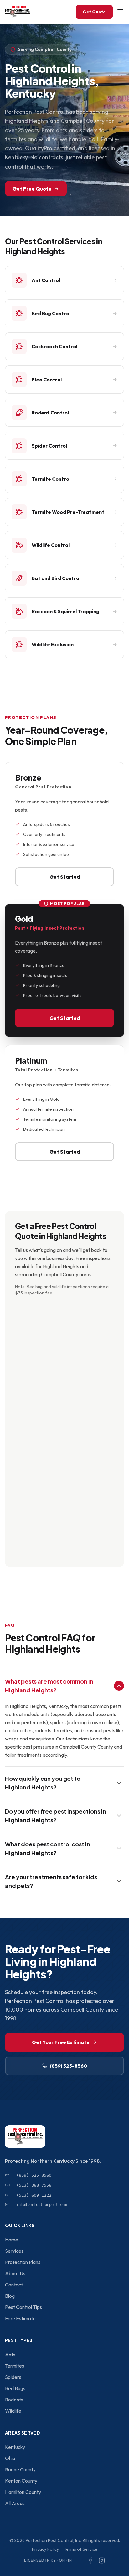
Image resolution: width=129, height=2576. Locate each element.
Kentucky (15, 2447)
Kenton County (21, 2481)
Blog (10, 2296)
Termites (15, 2366)
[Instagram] (102, 2560)
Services (14, 2251)
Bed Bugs (15, 2388)
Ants (10, 2355)
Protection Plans (23, 2262)
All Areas (15, 2503)
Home (12, 2240)
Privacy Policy (45, 2549)
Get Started (65, 877)
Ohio (10, 2458)
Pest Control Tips (23, 2307)
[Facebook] (90, 2560)
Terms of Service (81, 2549)
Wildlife (13, 2411)
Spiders (13, 2377)
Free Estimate (20, 2318)
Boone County (20, 2469)
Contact (14, 2285)
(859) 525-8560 (68, 2066)
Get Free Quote (32, 189)
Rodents (14, 2400)
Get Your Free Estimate (61, 2042)
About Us (15, 2273)
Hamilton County (23, 2492)
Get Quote (94, 12)
